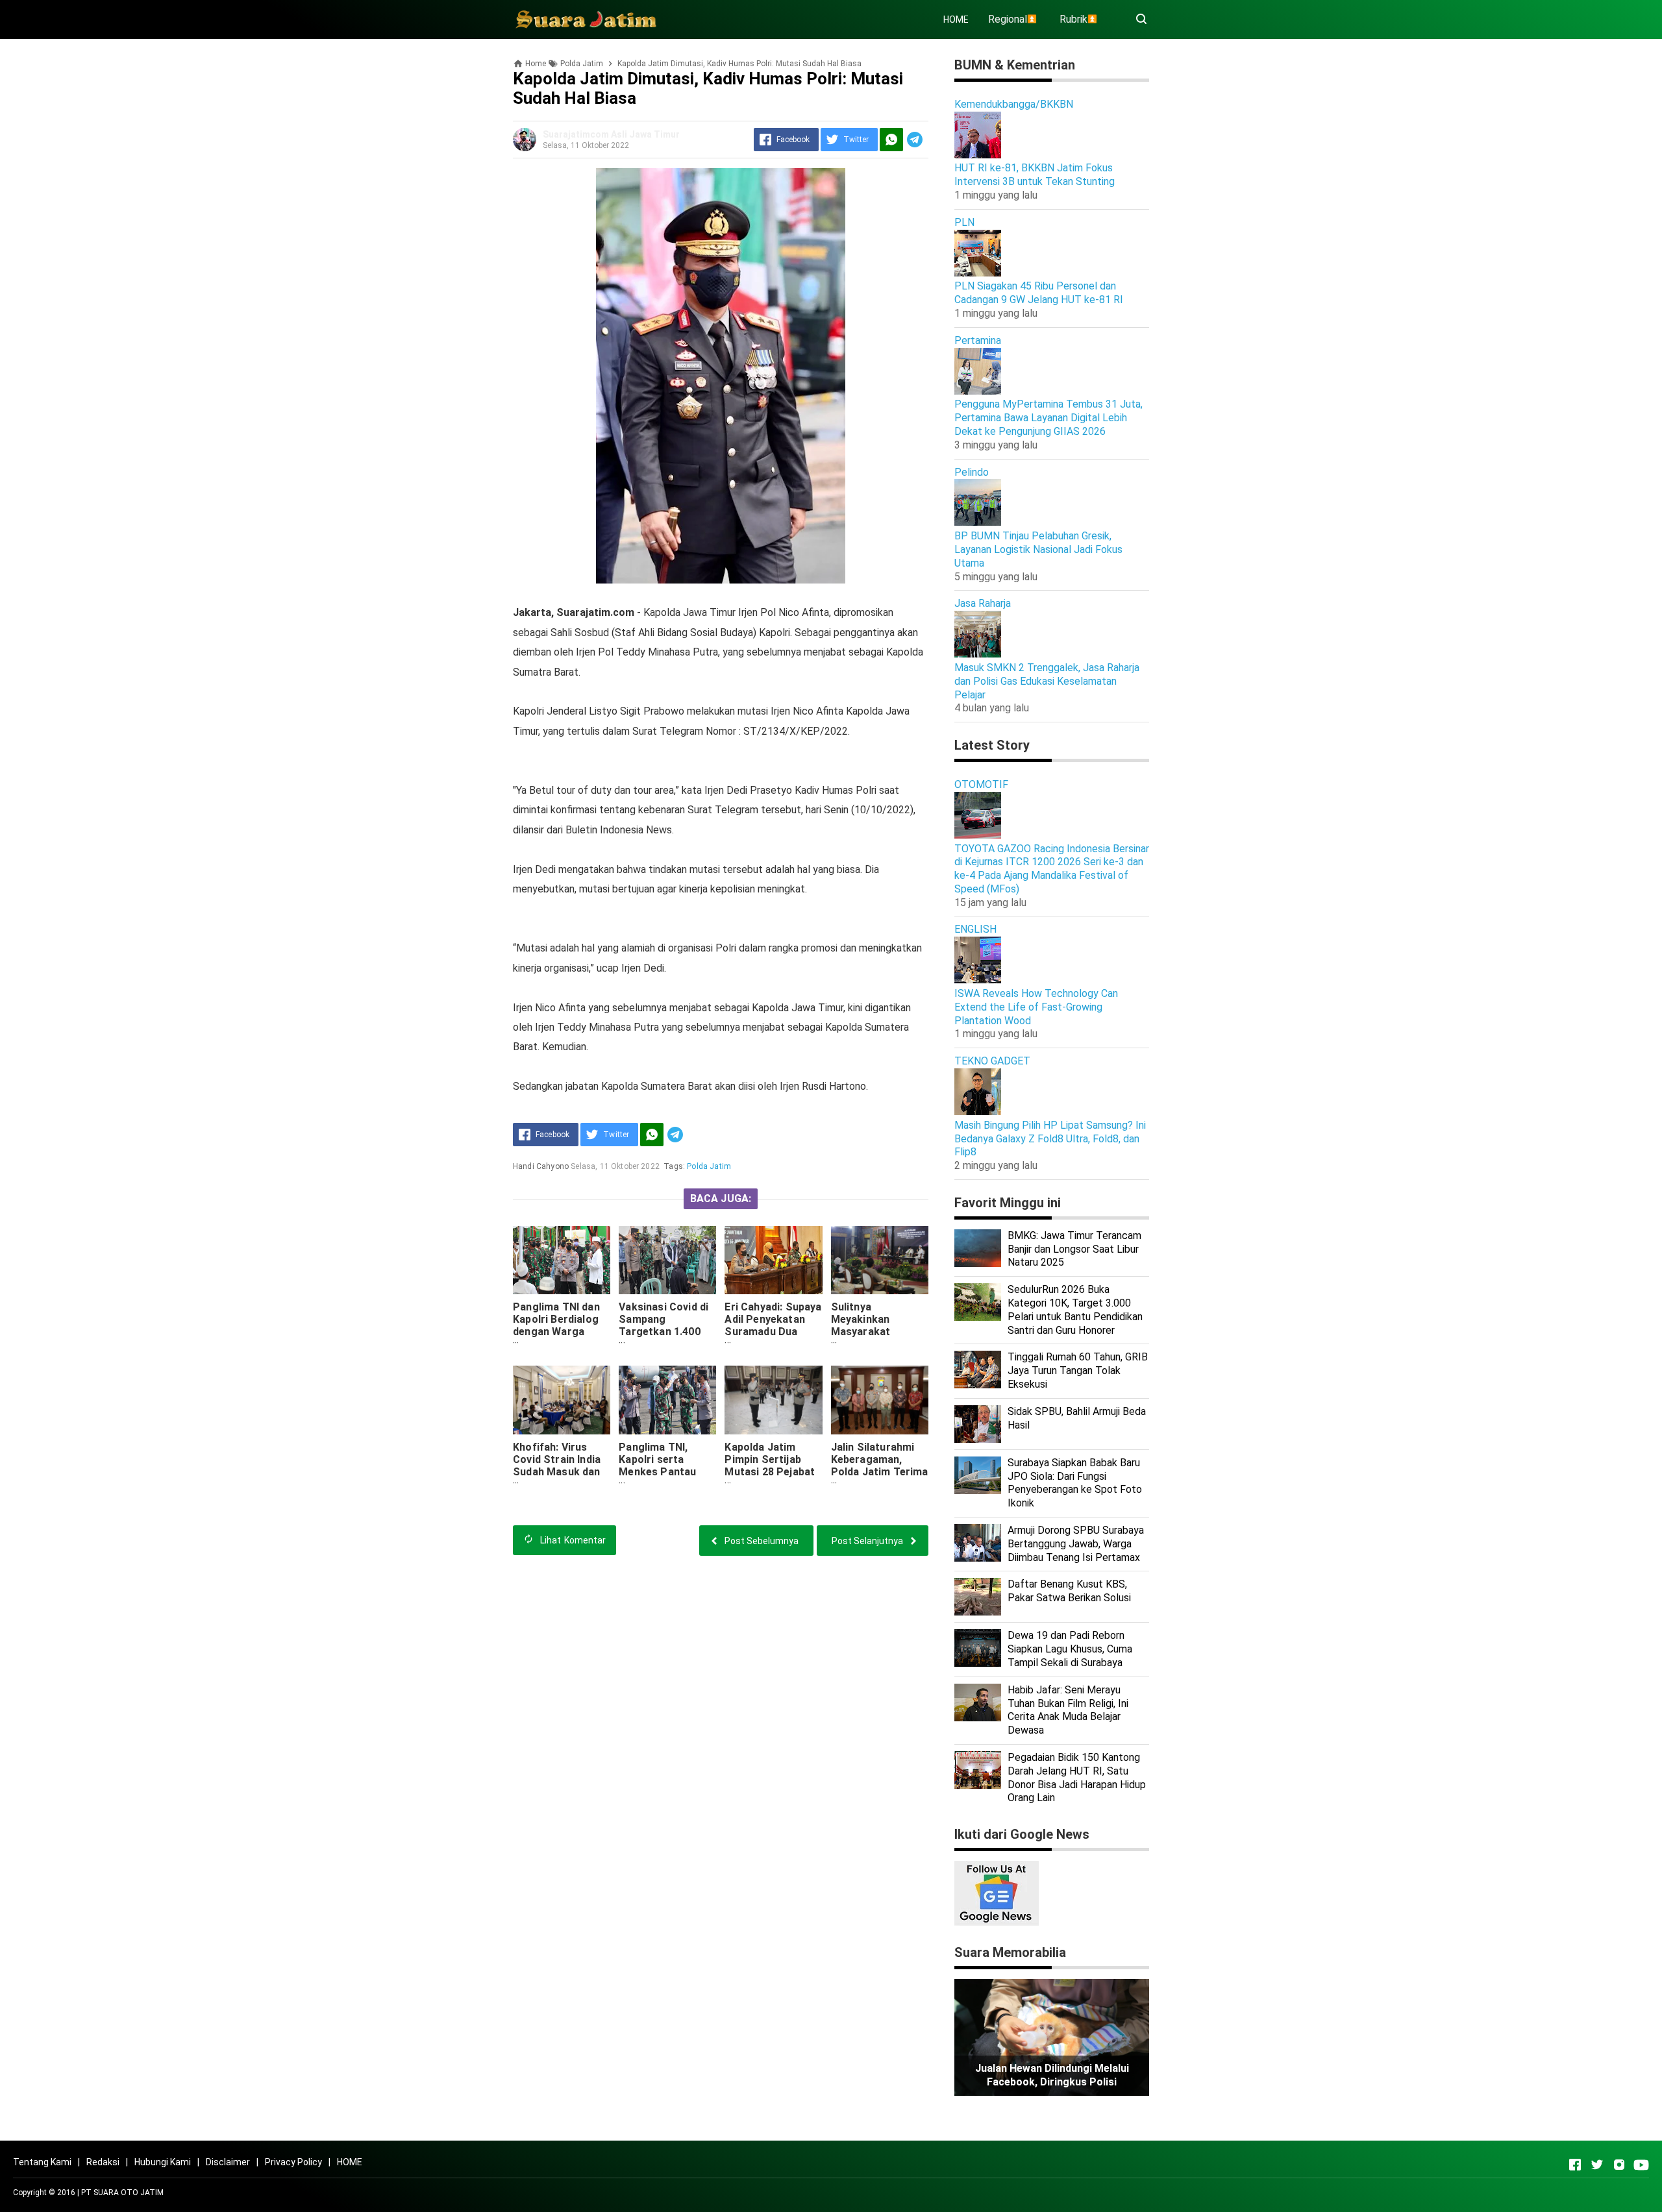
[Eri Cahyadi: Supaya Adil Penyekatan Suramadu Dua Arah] (773, 1260)
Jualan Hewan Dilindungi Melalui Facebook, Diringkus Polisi (1052, 2075)
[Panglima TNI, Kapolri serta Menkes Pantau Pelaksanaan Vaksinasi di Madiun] (667, 1400)
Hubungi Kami (163, 2162)
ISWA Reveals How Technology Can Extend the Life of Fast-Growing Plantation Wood (1036, 1007)
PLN (964, 222)
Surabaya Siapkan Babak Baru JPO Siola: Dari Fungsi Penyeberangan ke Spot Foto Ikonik (1075, 1483)
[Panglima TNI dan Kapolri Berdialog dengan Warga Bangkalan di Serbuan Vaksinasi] (562, 1260)
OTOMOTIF (981, 784)
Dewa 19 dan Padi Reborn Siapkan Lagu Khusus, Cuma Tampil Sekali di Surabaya (1070, 1649)
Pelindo (972, 472)
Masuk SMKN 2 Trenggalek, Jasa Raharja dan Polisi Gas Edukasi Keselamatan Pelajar (1047, 681)
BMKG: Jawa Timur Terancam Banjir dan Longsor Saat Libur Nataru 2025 (1074, 1249)
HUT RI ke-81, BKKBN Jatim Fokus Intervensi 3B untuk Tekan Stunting (1035, 175)
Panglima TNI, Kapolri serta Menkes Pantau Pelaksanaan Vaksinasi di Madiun (667, 1472)
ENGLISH (975, 929)
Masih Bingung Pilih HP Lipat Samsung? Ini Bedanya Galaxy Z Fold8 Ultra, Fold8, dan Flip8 (1050, 1139)
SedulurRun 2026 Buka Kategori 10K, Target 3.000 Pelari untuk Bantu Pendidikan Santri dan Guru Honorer (1075, 1309)
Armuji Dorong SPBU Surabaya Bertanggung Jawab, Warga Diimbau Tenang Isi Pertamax (1076, 1544)
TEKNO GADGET (992, 1061)
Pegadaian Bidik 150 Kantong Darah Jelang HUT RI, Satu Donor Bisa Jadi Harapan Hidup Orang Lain (1077, 1777)
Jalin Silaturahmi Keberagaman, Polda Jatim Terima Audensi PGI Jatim (880, 1466)
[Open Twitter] (1597, 2165)
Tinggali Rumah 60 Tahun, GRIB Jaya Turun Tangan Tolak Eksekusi (1078, 1370)
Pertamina (978, 340)
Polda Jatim (709, 1166)
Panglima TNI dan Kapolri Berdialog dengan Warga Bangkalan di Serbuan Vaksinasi (559, 1332)
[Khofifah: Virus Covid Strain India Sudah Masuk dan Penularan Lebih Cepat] (562, 1400)
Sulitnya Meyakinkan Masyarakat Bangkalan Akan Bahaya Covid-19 (872, 1332)
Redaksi (103, 2162)
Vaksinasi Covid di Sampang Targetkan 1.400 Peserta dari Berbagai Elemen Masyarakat (664, 1338)
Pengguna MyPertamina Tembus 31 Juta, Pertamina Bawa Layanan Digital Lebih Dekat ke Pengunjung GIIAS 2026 (1048, 418)
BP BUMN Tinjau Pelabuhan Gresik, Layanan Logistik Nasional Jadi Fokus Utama (1038, 549)
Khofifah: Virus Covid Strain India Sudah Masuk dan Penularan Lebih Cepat (557, 1472)
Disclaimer (228, 2162)
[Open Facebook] (1575, 2165)
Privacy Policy (293, 2162)
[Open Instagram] (1619, 2165)
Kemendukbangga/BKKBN (1014, 104)
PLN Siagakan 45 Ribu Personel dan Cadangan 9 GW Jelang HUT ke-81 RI (1039, 293)
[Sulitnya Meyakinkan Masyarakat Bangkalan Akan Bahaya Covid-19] (880, 1260)
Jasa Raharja (983, 603)
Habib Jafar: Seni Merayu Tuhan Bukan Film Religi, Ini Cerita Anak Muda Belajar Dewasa (1068, 1710)
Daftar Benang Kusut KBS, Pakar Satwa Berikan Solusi (1069, 1591)
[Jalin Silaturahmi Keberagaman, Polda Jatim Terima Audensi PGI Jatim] (880, 1400)
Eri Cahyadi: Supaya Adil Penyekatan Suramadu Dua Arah (773, 1325)
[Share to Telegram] (915, 140)
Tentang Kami (42, 2162)
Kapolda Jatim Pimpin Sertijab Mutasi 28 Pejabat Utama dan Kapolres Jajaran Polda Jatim (770, 1478)
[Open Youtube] (1641, 2165)
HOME (956, 19)
